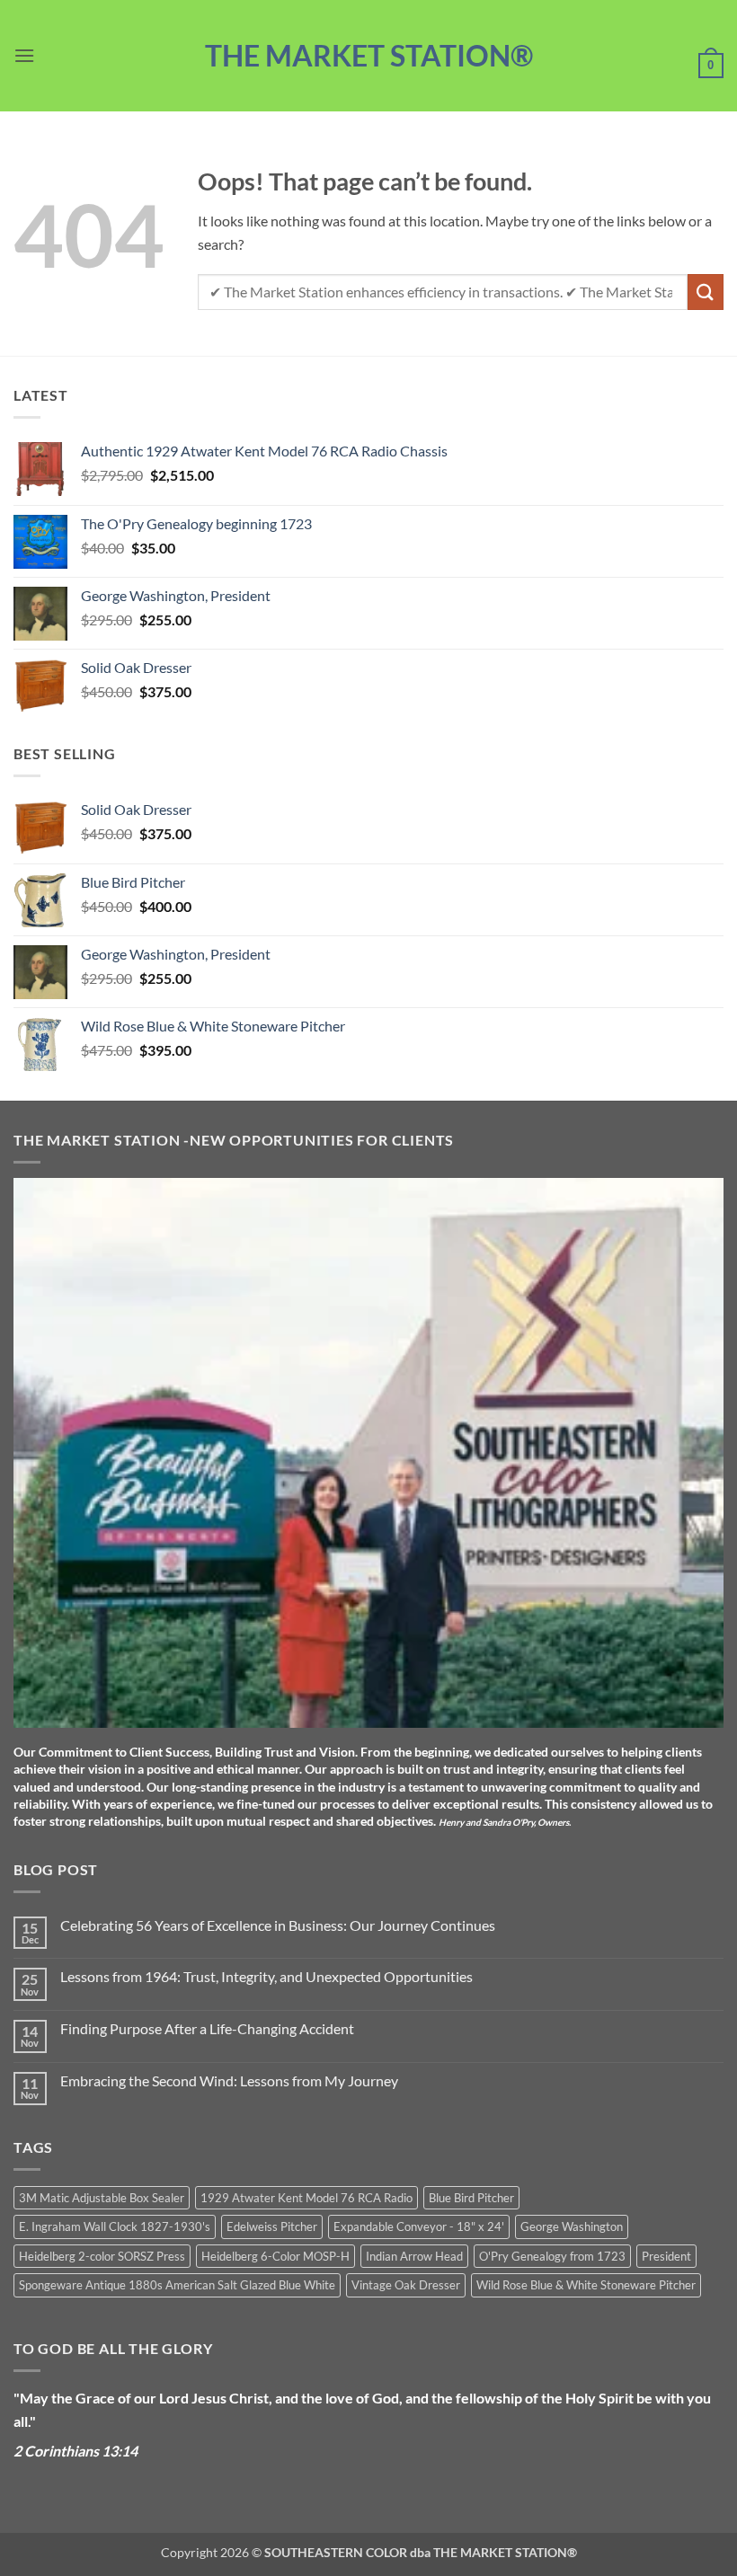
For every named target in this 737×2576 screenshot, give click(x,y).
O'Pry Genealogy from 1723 (552, 2256)
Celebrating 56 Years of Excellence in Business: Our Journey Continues (278, 1925)
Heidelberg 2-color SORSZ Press (102, 2256)
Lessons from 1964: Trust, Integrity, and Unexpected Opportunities (266, 1976)
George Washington (572, 2226)
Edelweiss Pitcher (272, 2226)
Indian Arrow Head (414, 2256)
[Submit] (706, 292)
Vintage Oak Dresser (406, 2285)
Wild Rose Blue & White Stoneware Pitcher (586, 2285)
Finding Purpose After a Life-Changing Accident (207, 2028)
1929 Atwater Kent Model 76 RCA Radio (306, 2198)
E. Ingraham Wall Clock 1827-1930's (115, 2226)
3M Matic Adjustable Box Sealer (102, 2198)
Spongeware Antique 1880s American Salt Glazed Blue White (177, 2285)
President (666, 2256)
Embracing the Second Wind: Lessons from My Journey (229, 2080)
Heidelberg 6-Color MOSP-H (275, 2256)
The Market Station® (369, 56)
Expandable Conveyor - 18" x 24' (419, 2226)
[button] (24, 55)
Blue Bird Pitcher (471, 2198)
